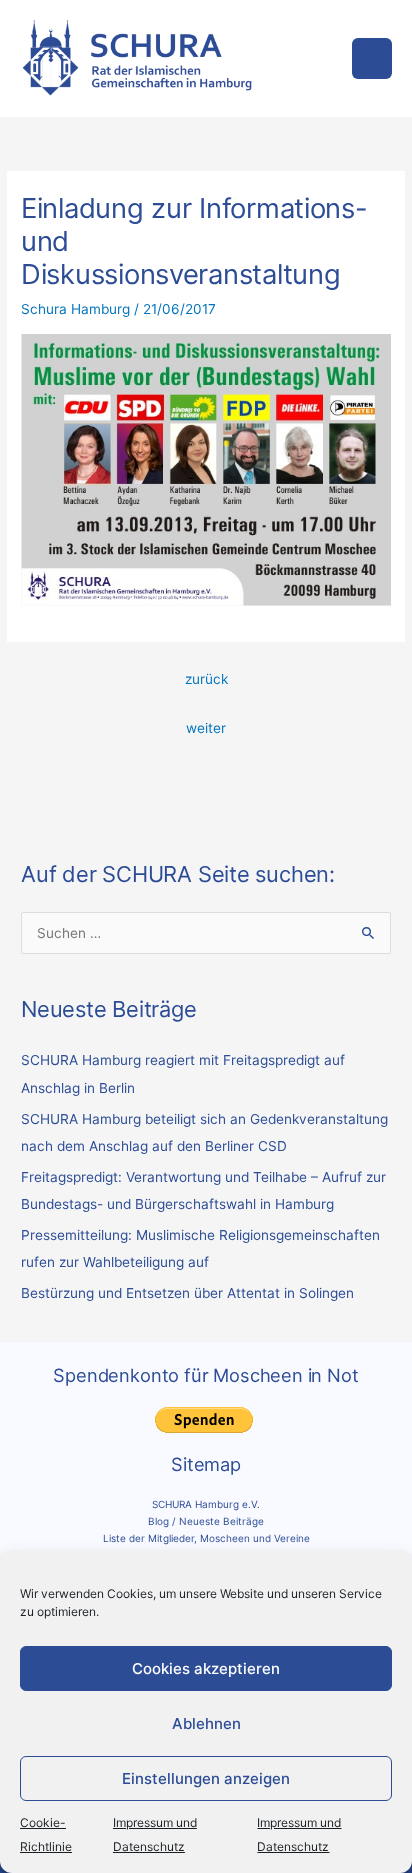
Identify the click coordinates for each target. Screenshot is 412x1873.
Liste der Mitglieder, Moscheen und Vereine (206, 1538)
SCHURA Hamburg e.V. (206, 1504)
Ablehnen (206, 1723)
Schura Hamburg (75, 309)
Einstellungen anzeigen (206, 1778)
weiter (206, 728)
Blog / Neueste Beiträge (206, 1521)
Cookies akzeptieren (206, 1668)
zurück (206, 679)
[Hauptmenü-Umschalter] (372, 58)
